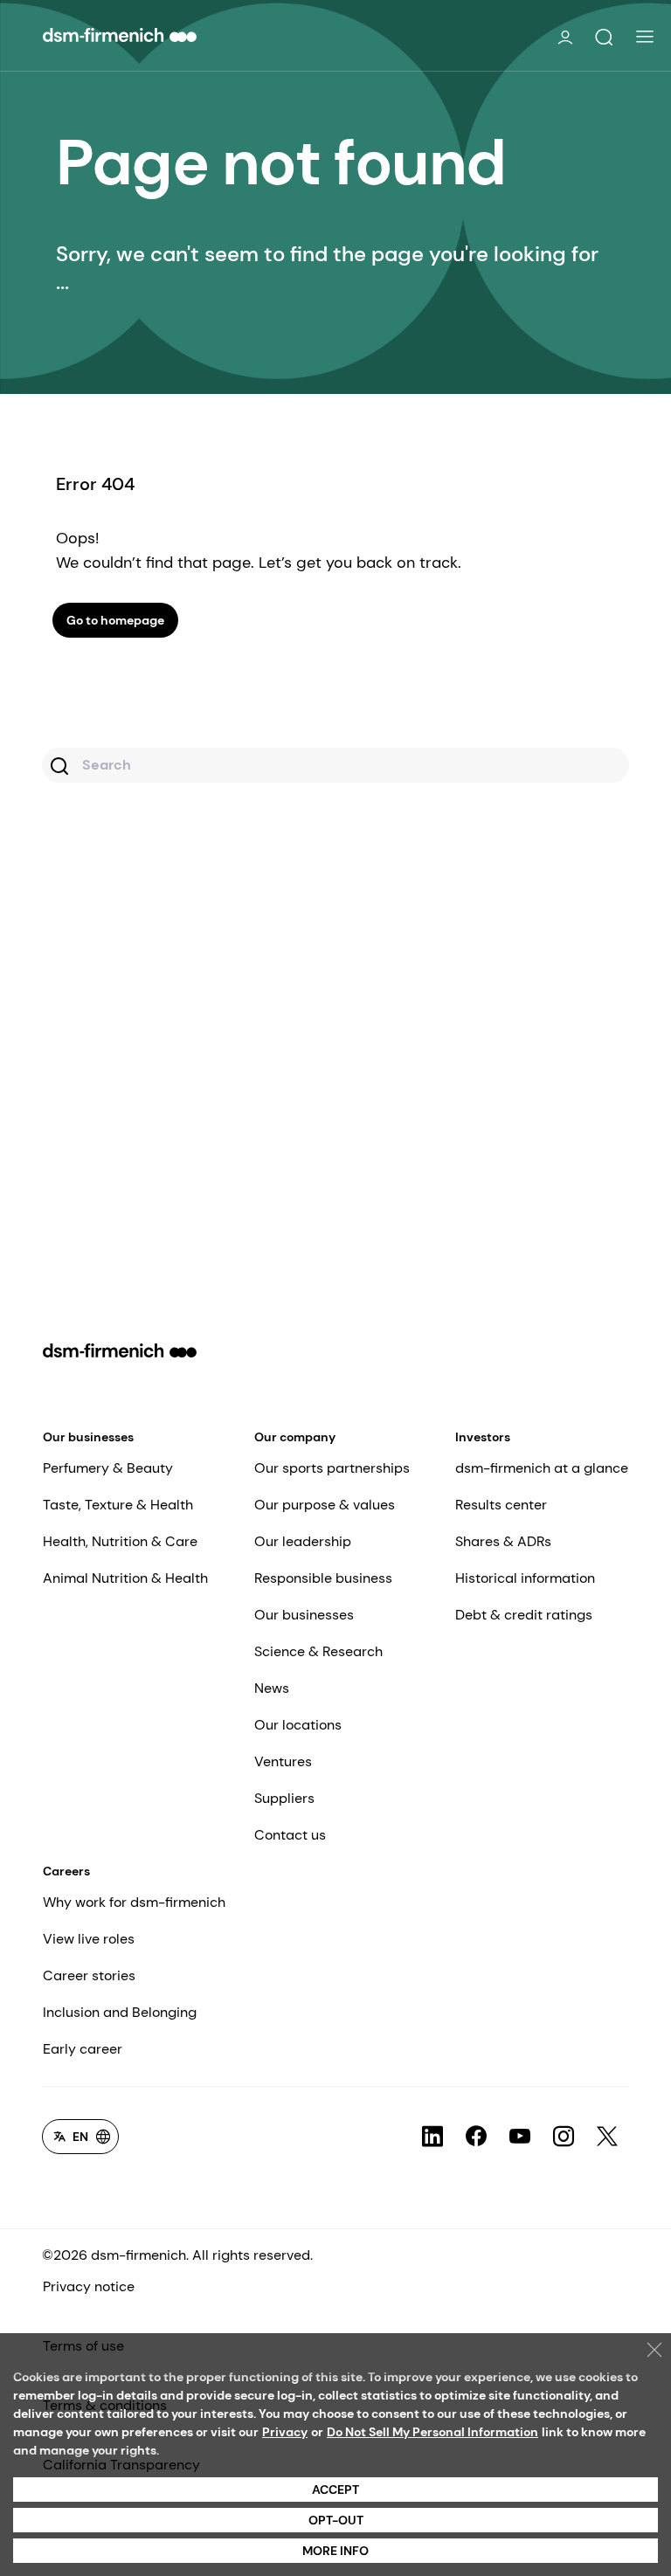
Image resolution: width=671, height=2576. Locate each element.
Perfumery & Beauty (108, 1468)
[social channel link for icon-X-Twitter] (607, 2137)
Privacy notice (89, 2286)
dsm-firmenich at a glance (542, 1468)
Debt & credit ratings (524, 1615)
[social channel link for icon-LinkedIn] (432, 2137)
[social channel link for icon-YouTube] (520, 2137)
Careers (66, 1871)
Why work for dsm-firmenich (134, 1902)
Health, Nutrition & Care (120, 1541)
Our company (295, 1437)
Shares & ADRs (503, 1541)
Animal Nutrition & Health (125, 1578)
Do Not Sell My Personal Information (432, 2432)
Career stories (89, 1975)
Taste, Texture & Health (118, 1505)
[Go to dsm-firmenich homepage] (120, 35)
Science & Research (318, 1651)
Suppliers (284, 1798)
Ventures (283, 1761)
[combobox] (335, 765)
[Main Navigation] (645, 37)
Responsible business (323, 1578)
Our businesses (88, 1437)
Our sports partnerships (332, 1468)
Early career (83, 2049)
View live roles (89, 1939)
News (272, 1688)
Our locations (298, 1725)
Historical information (525, 1578)
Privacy (285, 2432)
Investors (483, 1437)
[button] (604, 38)
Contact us (290, 1835)
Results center (501, 1505)
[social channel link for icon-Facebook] (476, 2137)
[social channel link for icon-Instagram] (564, 2137)
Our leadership (303, 1541)
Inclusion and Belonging (120, 2012)
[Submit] (62, 768)
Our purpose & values (325, 1505)
